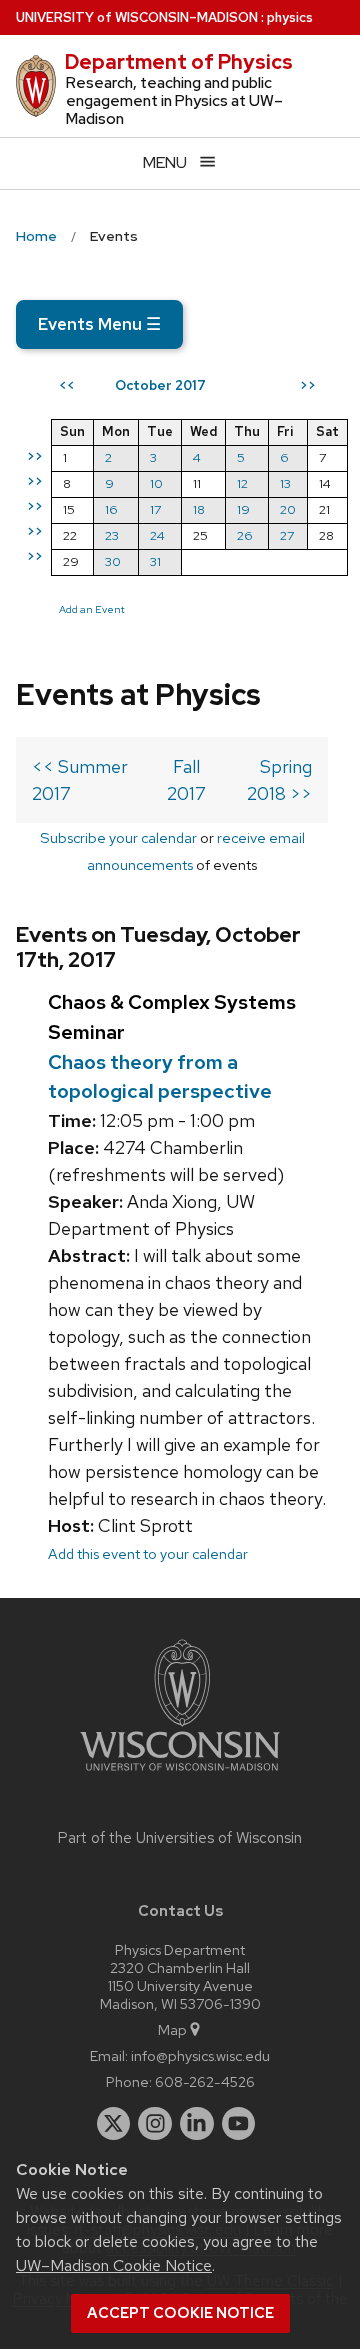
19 (243, 509)
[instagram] (155, 2124)
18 (199, 509)
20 (288, 509)
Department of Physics (179, 62)
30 (113, 561)
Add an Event (92, 609)
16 (111, 509)
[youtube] (239, 2124)
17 (155, 509)
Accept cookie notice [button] (180, 2313)
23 (112, 535)
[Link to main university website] (180, 1774)
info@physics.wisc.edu (200, 2055)
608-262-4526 (205, 2081)
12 (242, 483)
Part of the (180, 1838)
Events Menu (99, 324)
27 (287, 535)
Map (172, 2029)
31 (155, 561)
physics (290, 17)
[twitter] (114, 2124)
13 (285, 483)
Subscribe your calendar (118, 837)
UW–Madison (137, 17)
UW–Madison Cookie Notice (114, 2265)
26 (245, 535)
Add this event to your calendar (148, 1553)
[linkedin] (197, 2124)
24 (157, 535)
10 (156, 483)
